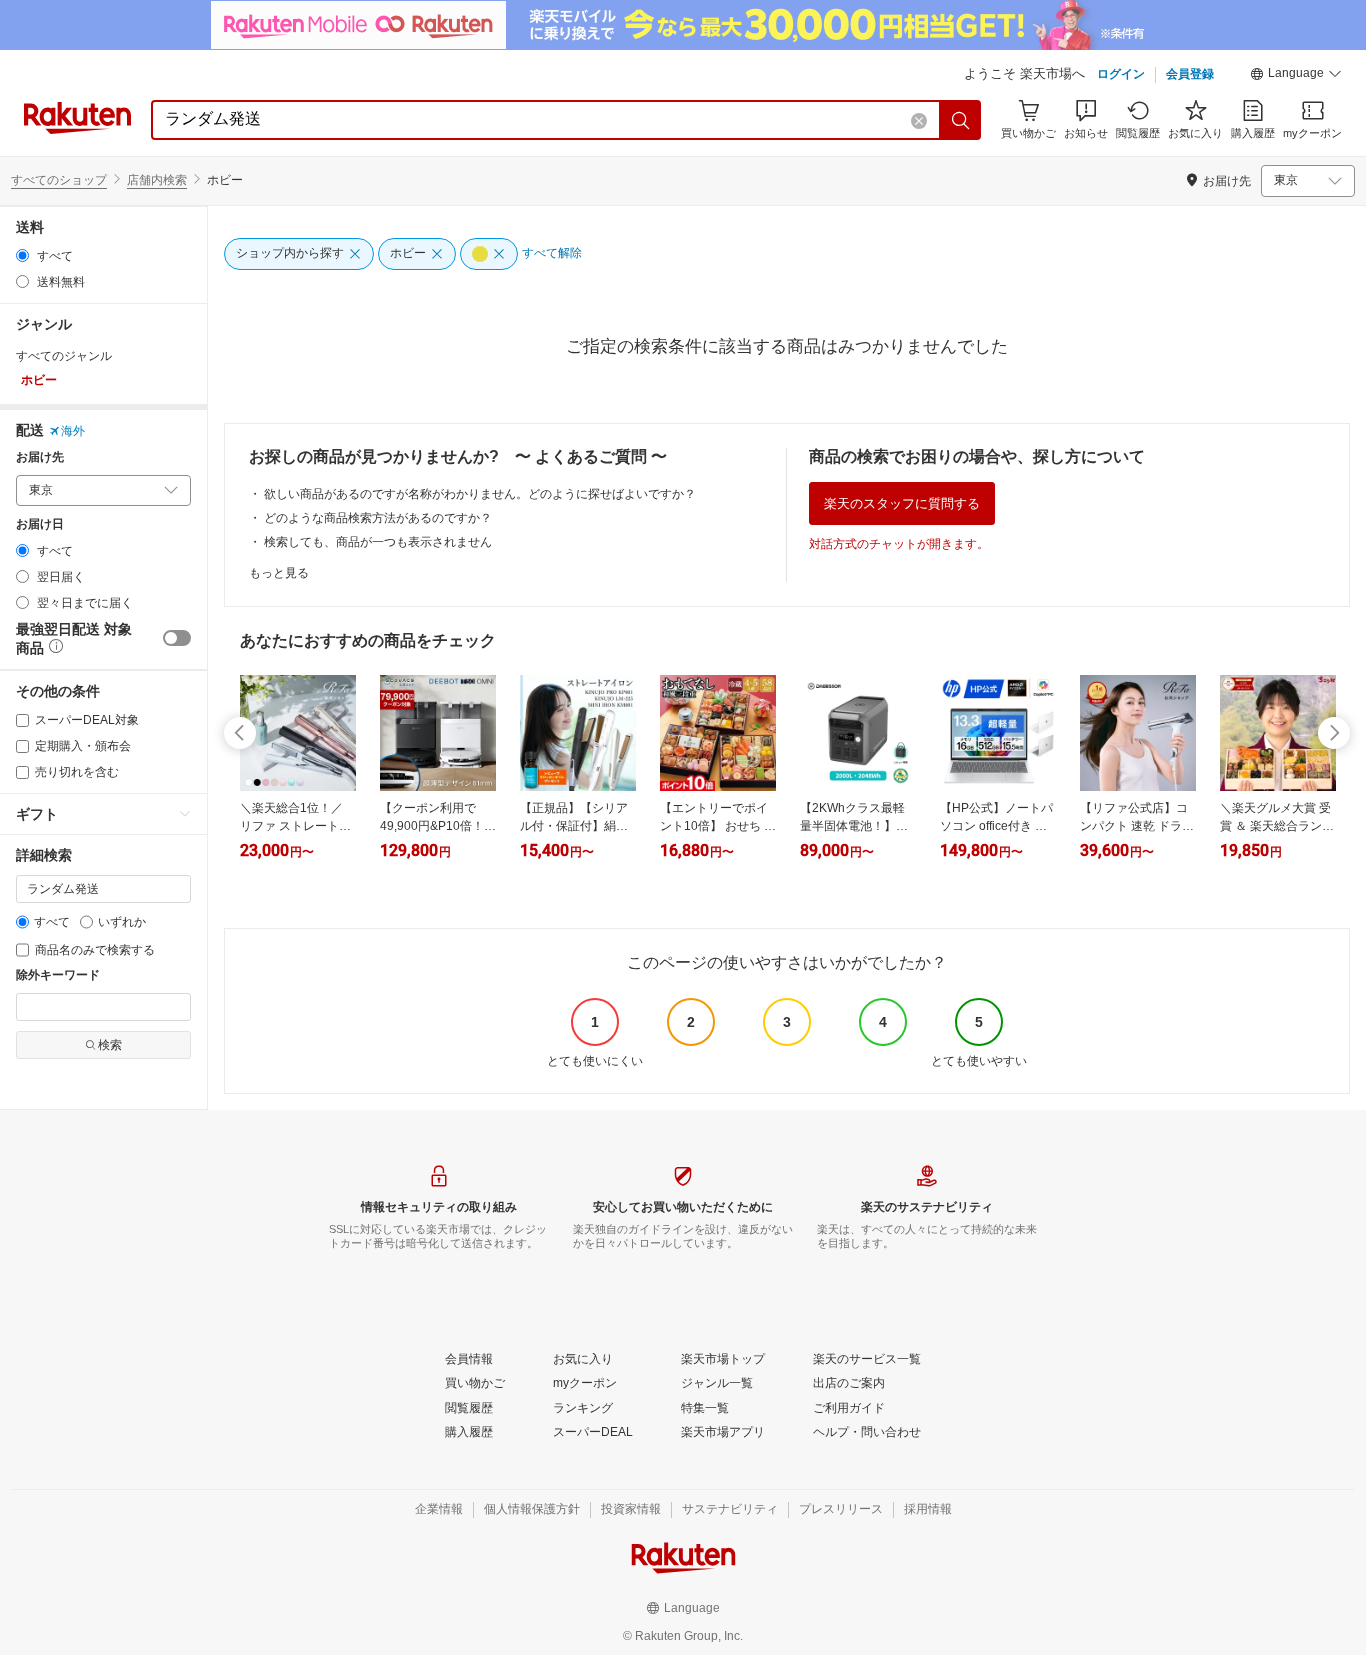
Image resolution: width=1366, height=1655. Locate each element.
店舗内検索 (157, 180)
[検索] (961, 120)
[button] (1296, 76)
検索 (110, 1045)
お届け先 (40, 457)
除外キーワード (58, 975)
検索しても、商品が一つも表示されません (378, 542)
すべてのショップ (59, 180)
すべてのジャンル (64, 356)
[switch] (177, 638)
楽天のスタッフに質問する (902, 503)
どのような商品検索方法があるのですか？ (378, 518)
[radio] (22, 255)
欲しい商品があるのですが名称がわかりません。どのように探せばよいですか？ (480, 494)
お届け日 (40, 524)
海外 (73, 431)
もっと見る (279, 573)
